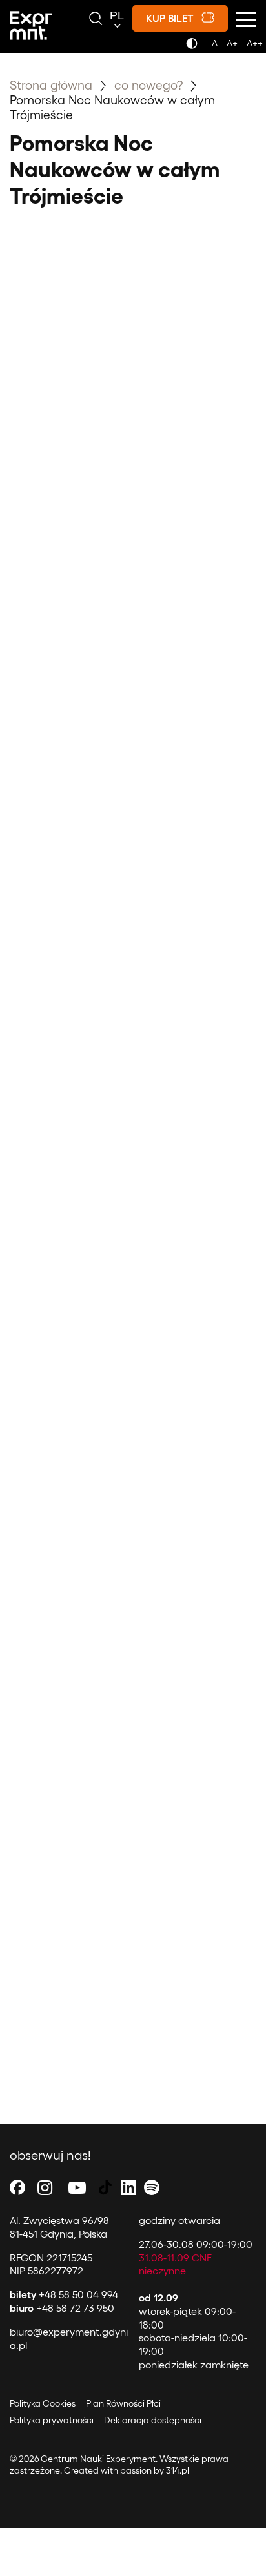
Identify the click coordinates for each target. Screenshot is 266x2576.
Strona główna (51, 84)
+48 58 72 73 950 (62, 2308)
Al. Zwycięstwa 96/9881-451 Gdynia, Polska (59, 2227)
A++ (255, 43)
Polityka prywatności (52, 2420)
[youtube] (77, 2187)
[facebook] (17, 2187)
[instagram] (45, 2187)
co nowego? (150, 84)
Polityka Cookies (43, 2403)
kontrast (194, 47)
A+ (232, 43)
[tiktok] (105, 2187)
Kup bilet (170, 18)
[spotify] (152, 2187)
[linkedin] (128, 2187)
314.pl (178, 2470)
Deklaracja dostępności (153, 2420)
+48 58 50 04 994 (64, 2294)
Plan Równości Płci (123, 2403)
